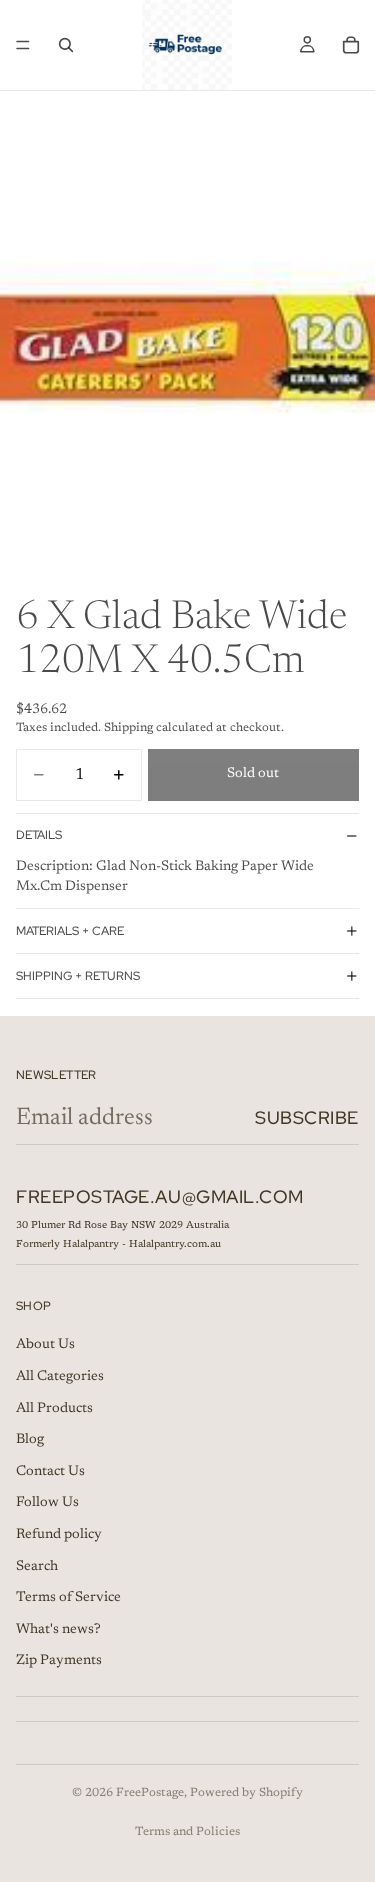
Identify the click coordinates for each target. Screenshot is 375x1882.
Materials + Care (70, 931)
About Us (45, 1346)
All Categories (60, 1377)
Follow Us (47, 1504)
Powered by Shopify (246, 1793)
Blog (30, 1440)
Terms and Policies (187, 1832)
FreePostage (150, 1793)
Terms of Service (68, 1598)
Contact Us (50, 1472)
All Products (54, 1409)
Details (39, 835)
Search (37, 1567)
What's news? (58, 1630)
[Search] (66, 45)
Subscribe (307, 1117)
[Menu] (23, 45)
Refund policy (59, 1535)
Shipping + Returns (78, 976)
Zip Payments (59, 1662)
